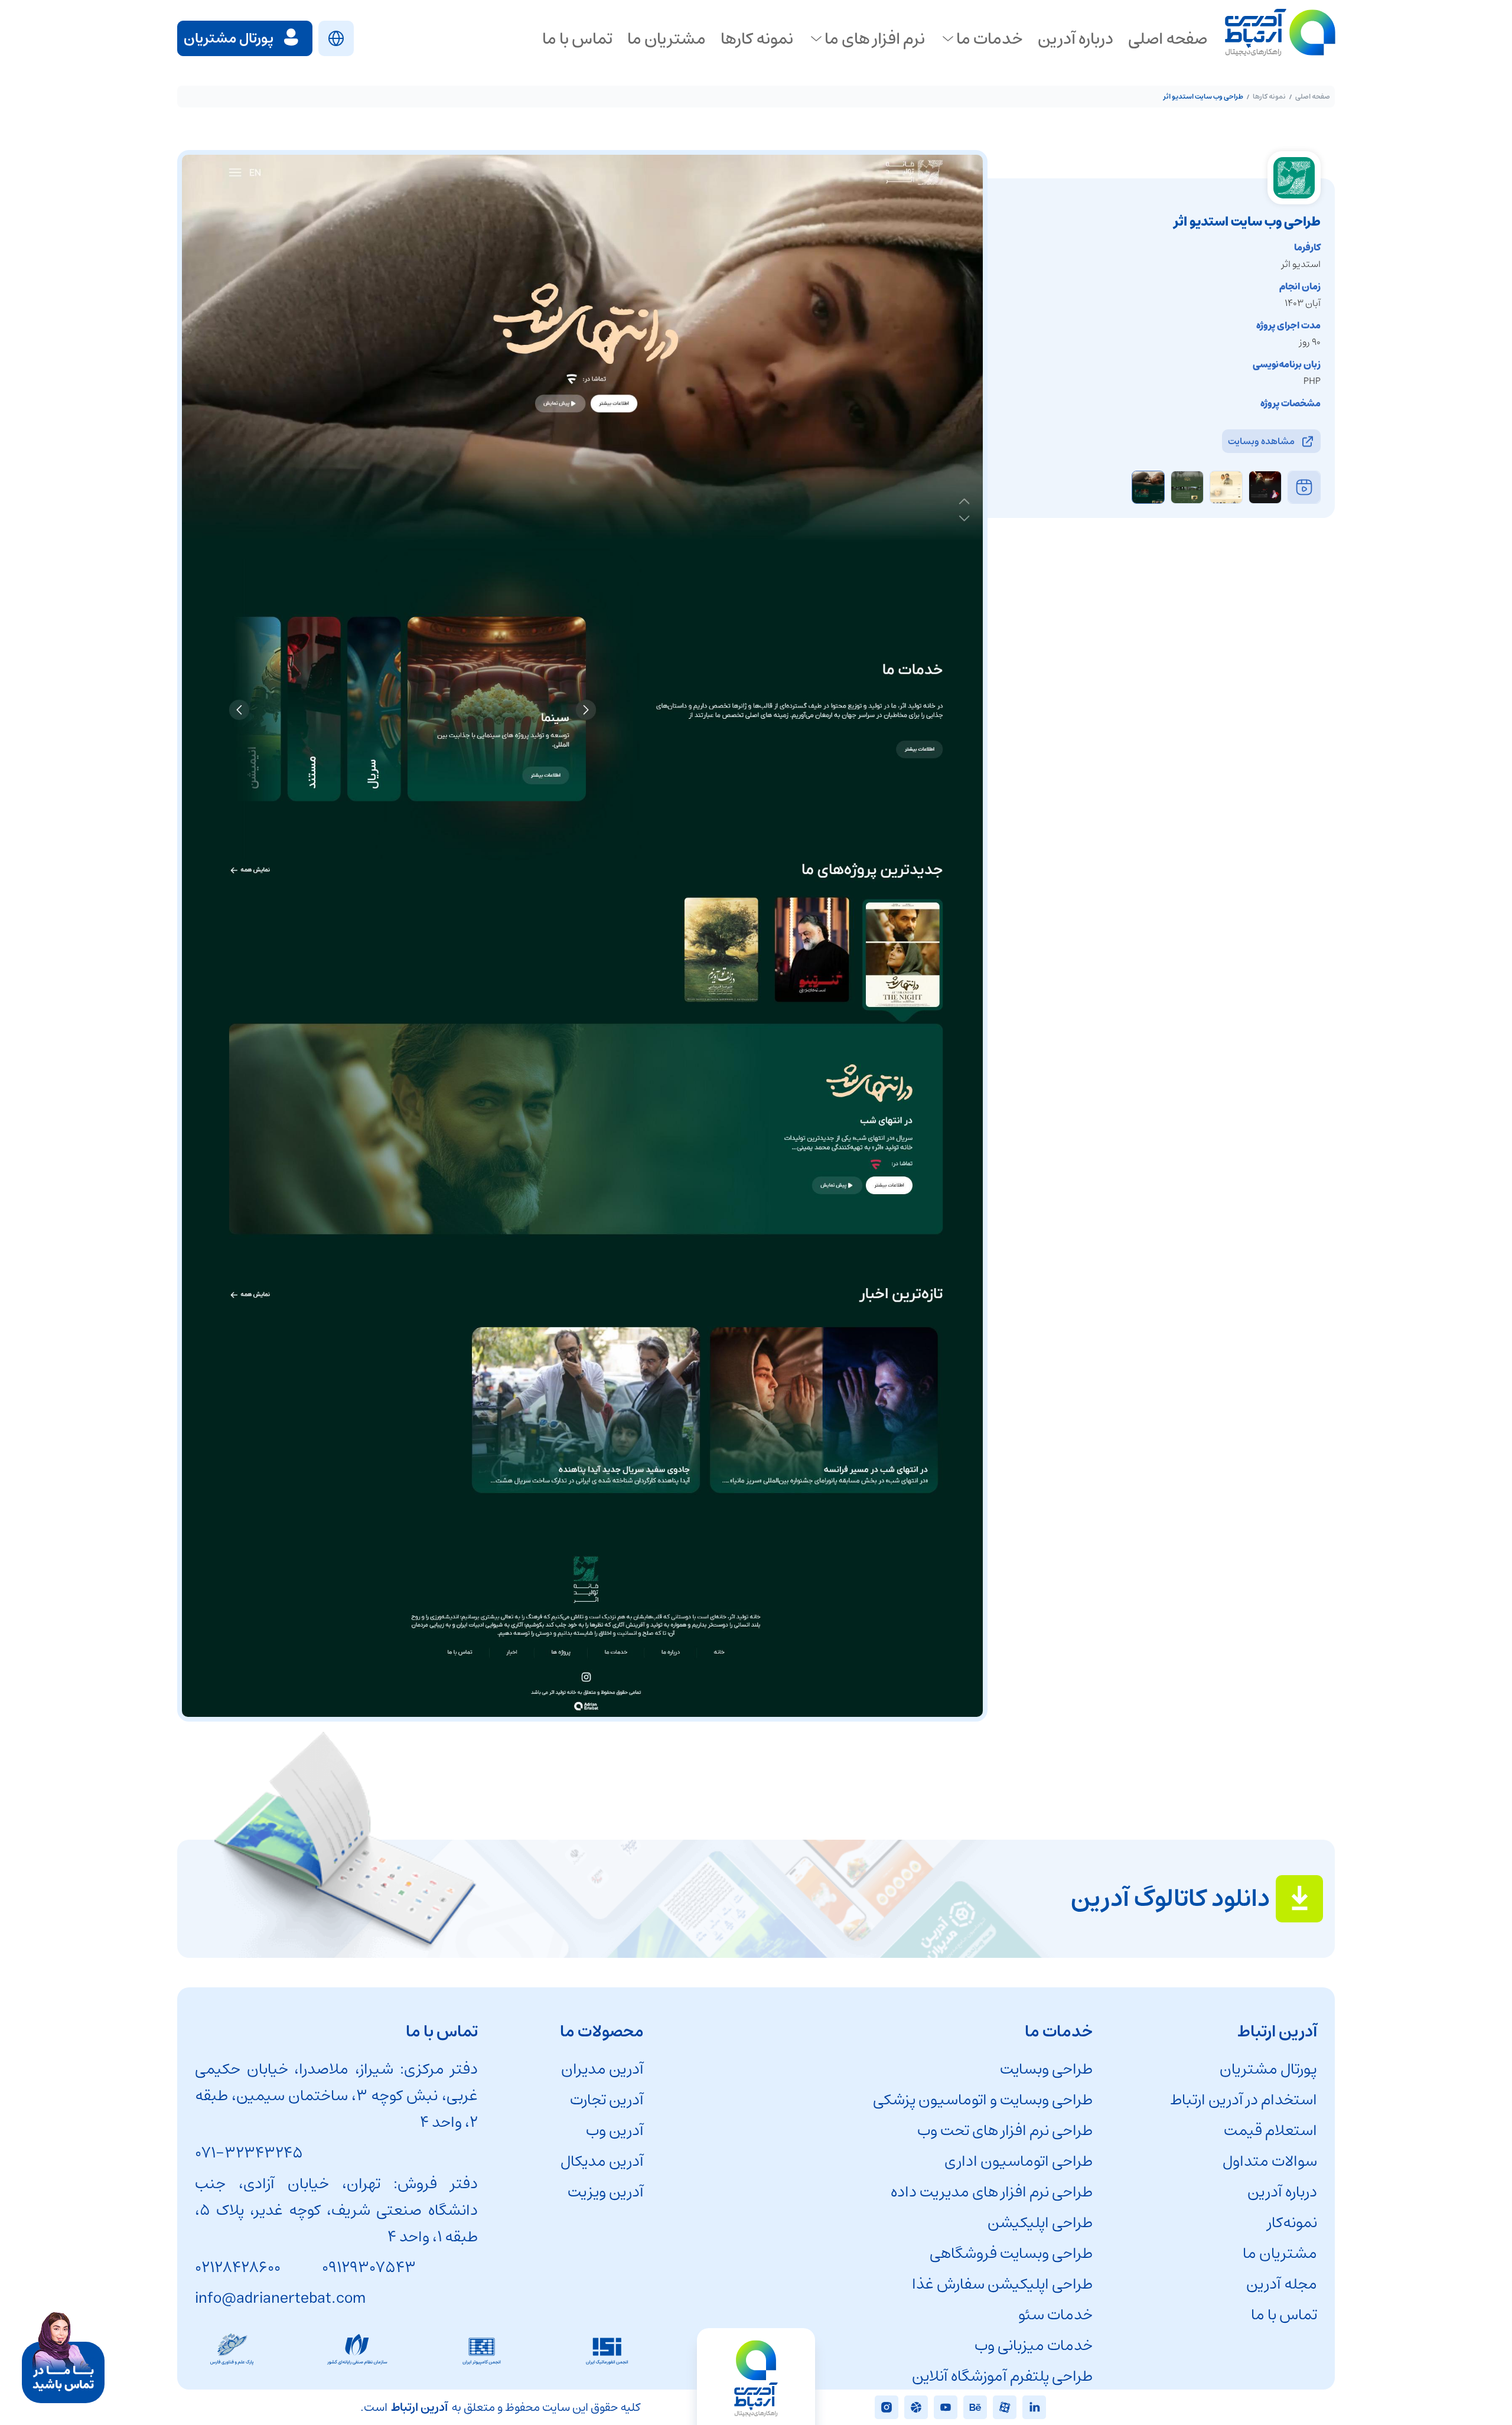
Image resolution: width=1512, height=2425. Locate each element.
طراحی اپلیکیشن (1040, 2223)
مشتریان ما (1280, 2253)
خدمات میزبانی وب (1034, 2346)
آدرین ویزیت (606, 2192)
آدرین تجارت (607, 2100)
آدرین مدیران (602, 2069)
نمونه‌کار (1292, 2223)
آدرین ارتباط (419, 2408)
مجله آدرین (1282, 2284)
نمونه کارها (1269, 97)
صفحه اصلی (1313, 97)
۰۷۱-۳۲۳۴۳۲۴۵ (249, 2153)
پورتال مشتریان (1268, 2069)
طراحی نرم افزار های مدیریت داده (992, 2192)
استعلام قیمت (1270, 2131)
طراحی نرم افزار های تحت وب (1005, 2131)
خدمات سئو (1055, 2315)
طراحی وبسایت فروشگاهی (1011, 2253)
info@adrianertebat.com (280, 2298)
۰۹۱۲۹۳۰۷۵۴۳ (369, 2268)
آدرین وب (615, 2131)
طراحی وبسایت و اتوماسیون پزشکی (983, 2100)
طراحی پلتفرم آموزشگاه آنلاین (1002, 2376)
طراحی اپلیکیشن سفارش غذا (1002, 2284)
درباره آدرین (1282, 2192)
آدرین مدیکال (602, 2161)
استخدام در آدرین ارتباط (1244, 2100)
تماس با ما (1284, 2315)
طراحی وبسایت (1046, 2069)
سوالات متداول (1270, 2161)
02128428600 (238, 2268)
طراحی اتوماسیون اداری (1019, 2161)
